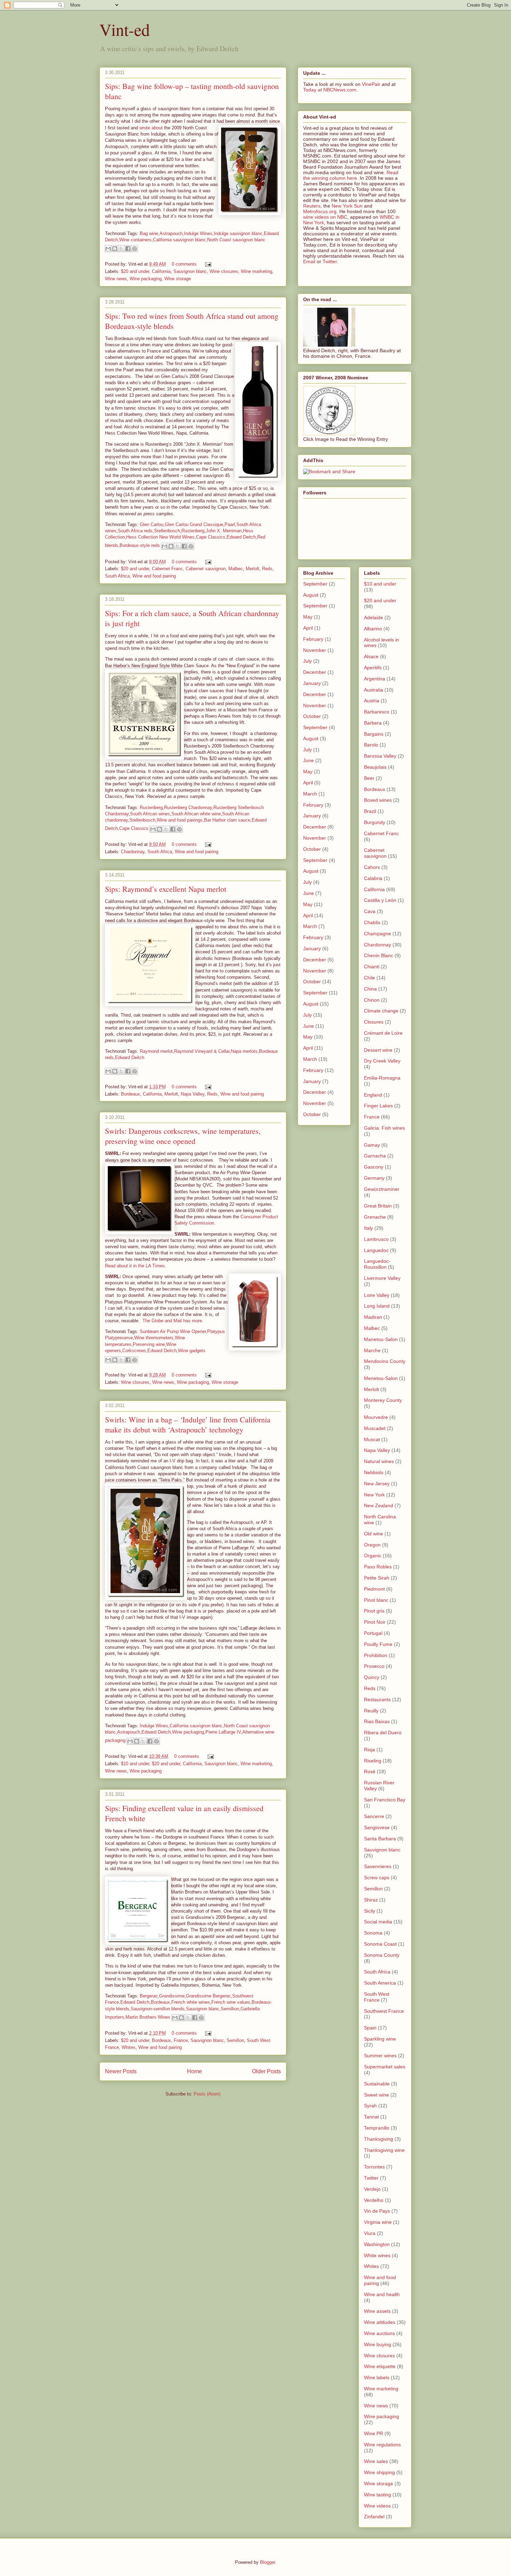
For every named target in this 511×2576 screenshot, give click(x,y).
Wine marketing (257, 271)
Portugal (373, 1633)
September (315, 584)
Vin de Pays (377, 2211)
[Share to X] (121, 249)
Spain (370, 2028)
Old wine (374, 1534)
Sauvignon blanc (190, 271)
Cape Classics (211, 537)
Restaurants (377, 1699)
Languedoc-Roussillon (377, 1264)
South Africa (117, 576)
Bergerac (149, 1996)
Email (309, 261)
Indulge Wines (198, 233)
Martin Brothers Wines (148, 2017)
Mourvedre (376, 1417)
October (312, 716)
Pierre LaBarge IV (223, 1732)
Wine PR (374, 2433)
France (181, 2040)
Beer (369, 778)
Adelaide (374, 617)
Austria (372, 701)
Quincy (372, 1677)
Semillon (235, 2040)
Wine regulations (382, 2445)
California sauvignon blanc (179, 240)
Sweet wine (376, 2095)
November (315, 650)
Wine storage (178, 279)
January (312, 683)
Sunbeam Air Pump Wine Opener (173, 1331)
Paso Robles (378, 1567)
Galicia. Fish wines (384, 1128)
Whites (129, 2047)
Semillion (230, 2009)
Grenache (375, 1217)
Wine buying (378, 2344)
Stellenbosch (167, 531)
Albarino (373, 629)
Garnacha (375, 1156)
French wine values (231, 2002)
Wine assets (377, 2311)
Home (194, 2071)
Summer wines (380, 2056)
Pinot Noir (375, 1622)
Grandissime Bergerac (208, 1996)
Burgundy (375, 822)
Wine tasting (378, 2495)
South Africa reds (135, 531)
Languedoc (376, 1250)
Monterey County (383, 1400)
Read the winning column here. (351, 175)
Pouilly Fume (378, 1644)
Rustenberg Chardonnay (188, 807)
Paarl (230, 524)
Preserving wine (149, 1344)
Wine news (116, 279)
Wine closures (224, 271)
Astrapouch (171, 233)
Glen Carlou (152, 524)
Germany (374, 1178)
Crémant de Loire (383, 1033)
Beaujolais (375, 767)
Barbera (373, 723)
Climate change (381, 1011)
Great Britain (378, 1206)
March (310, 794)
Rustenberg (193, 531)
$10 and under (135, 1764)
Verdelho (374, 2200)
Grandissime (172, 1996)
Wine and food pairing (154, 576)
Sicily (370, 1911)
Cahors (372, 867)
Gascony (374, 1167)
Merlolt (253, 569)
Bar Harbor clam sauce (227, 820)
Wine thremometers (154, 1338)
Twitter (330, 261)
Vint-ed (125, 29)
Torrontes (374, 2167)
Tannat (371, 2117)
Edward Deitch (241, 537)
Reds (267, 569)
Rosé (370, 1771)
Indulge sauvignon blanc (238, 233)
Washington (377, 2244)
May (308, 617)
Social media (378, 1922)
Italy (368, 1228)
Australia (374, 690)
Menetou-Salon (381, 1378)
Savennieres (378, 1866)
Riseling (373, 1761)
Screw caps (377, 1878)
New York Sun (347, 206)
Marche (372, 1350)
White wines (377, 2255)
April (308, 628)
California (161, 271)
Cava (370, 911)
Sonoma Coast (380, 1944)
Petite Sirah (377, 1578)
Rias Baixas (377, 1721)
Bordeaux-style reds (140, 546)
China (370, 989)
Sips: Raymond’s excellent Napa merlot (166, 889)
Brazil (370, 811)
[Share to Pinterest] (135, 249)
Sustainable (377, 2084)
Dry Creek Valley (382, 1061)
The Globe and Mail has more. (173, 1321)
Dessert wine (378, 1050)
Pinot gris (374, 1611)
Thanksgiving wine (384, 2150)
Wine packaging (146, 279)
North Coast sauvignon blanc (236, 240)
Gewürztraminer (382, 1189)
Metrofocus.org (320, 211)
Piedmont (374, 1589)
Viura (370, 2233)
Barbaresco (377, 712)
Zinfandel (374, 2517)
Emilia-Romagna (382, 1078)
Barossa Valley (380, 756)
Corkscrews (134, 1351)
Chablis (372, 922)
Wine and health (382, 2294)
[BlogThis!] (115, 249)
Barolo (371, 745)
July (307, 661)
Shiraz (371, 1900)
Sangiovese (377, 1827)
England (373, 1095)
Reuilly (371, 1711)
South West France (377, 1997)
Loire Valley (377, 1295)
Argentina (375, 679)
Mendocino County (385, 1361)
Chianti (372, 967)
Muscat (372, 1439)
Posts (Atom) (207, 2094)
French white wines (191, 2002)
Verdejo (372, 2189)
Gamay (372, 1145)
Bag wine (149, 233)
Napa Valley (193, 1094)
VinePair (371, 84)
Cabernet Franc (167, 569)
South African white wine (196, 814)
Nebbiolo (374, 1472)
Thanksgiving (379, 2139)
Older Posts (266, 2071)
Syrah (370, 2106)
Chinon (372, 1000)
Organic (373, 1556)
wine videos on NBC (325, 217)
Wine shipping (379, 2472)
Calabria (373, 878)
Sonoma (373, 1933)
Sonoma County (382, 1955)
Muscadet (375, 1428)
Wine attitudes (380, 2322)
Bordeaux (131, 1094)
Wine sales (376, 2461)
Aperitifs (373, 668)
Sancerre (374, 1816)
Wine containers (135, 240)
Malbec (236, 569)
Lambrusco (376, 1239)
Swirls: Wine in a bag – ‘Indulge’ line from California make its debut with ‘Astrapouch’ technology (188, 1424)
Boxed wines (378, 800)
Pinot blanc (376, 1600)
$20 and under (135, 271)
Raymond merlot (156, 1051)
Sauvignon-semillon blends (158, 2009)
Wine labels (377, 2377)
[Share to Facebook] (128, 249)
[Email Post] (207, 264)
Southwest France (384, 2011)
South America (380, 1983)
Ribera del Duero (383, 1733)
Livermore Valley (382, 1278)
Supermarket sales (385, 2067)
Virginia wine (378, 2222)
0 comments (184, 264)
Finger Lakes (378, 1106)
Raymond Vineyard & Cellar (202, 1051)
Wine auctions (379, 2333)
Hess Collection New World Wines (160, 537)
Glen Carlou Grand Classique (194, 524)
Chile (370, 978)
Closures (374, 1022)
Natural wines (379, 1461)
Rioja (370, 1750)
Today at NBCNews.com (330, 90)
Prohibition (376, 1655)
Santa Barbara (380, 1839)
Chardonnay (133, 852)
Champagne (378, 934)
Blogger (267, 2562)
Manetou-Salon (381, 1339)
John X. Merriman (224, 531)
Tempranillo (377, 2128)
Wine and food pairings (180, 820)
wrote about (151, 128)
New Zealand (379, 1505)
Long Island (377, 1306)
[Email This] (108, 249)
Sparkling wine (380, 2039)
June (309, 760)
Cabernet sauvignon (206, 569)
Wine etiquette (380, 2366)
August (311, 595)
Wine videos (377, 2506)
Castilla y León (380, 900)
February (313, 639)
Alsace (371, 656)
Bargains (374, 734)
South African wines (150, 814)
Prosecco (374, 1666)
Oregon (372, 1545)
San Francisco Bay (385, 1800)
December (315, 672)
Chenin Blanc (379, 955)
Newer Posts (121, 2071)
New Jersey (377, 1484)
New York (374, 1495)
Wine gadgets (192, 1351)
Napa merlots (244, 1051)
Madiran (373, 1317)
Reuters (312, 206)
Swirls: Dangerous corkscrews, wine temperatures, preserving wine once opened (183, 1136)
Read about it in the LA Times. (136, 1266)
